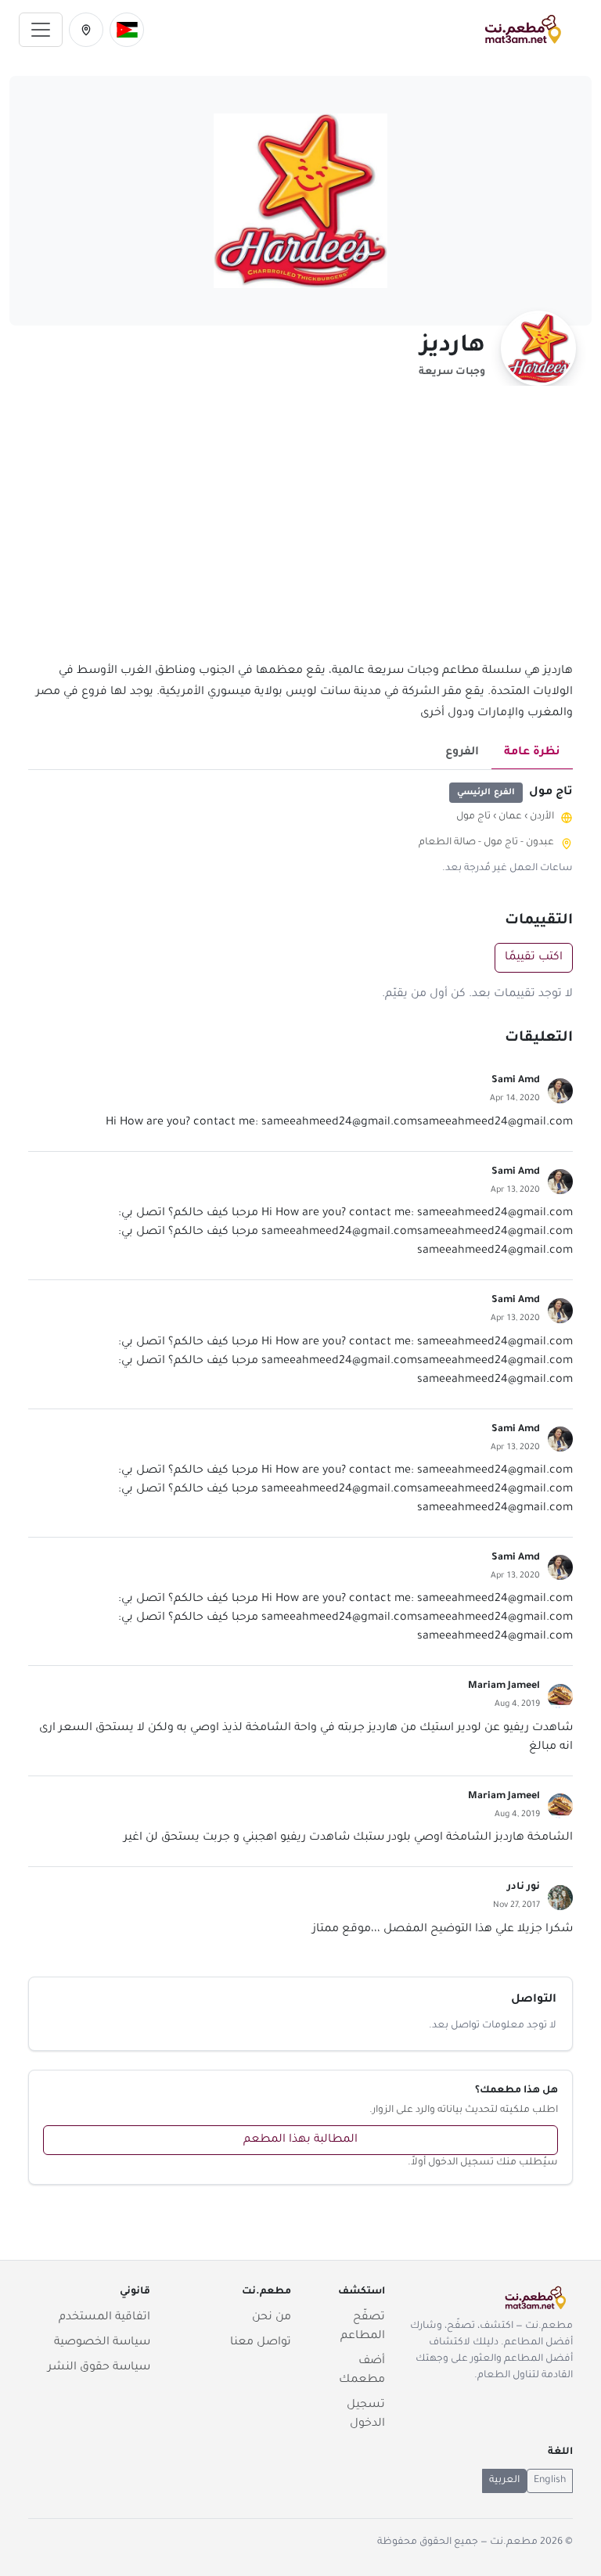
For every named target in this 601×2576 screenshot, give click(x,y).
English (550, 2481)
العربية (504, 2481)
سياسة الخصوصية (102, 2343)
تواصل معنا (261, 2343)
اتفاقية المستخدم (104, 2318)
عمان (510, 817)
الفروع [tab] (462, 753)
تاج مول (473, 817)
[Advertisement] (300, 533)
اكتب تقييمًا (534, 958)
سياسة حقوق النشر (99, 2368)
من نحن (272, 2318)
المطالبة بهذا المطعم (300, 2140)
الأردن (542, 817)
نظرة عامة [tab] (532, 753)
